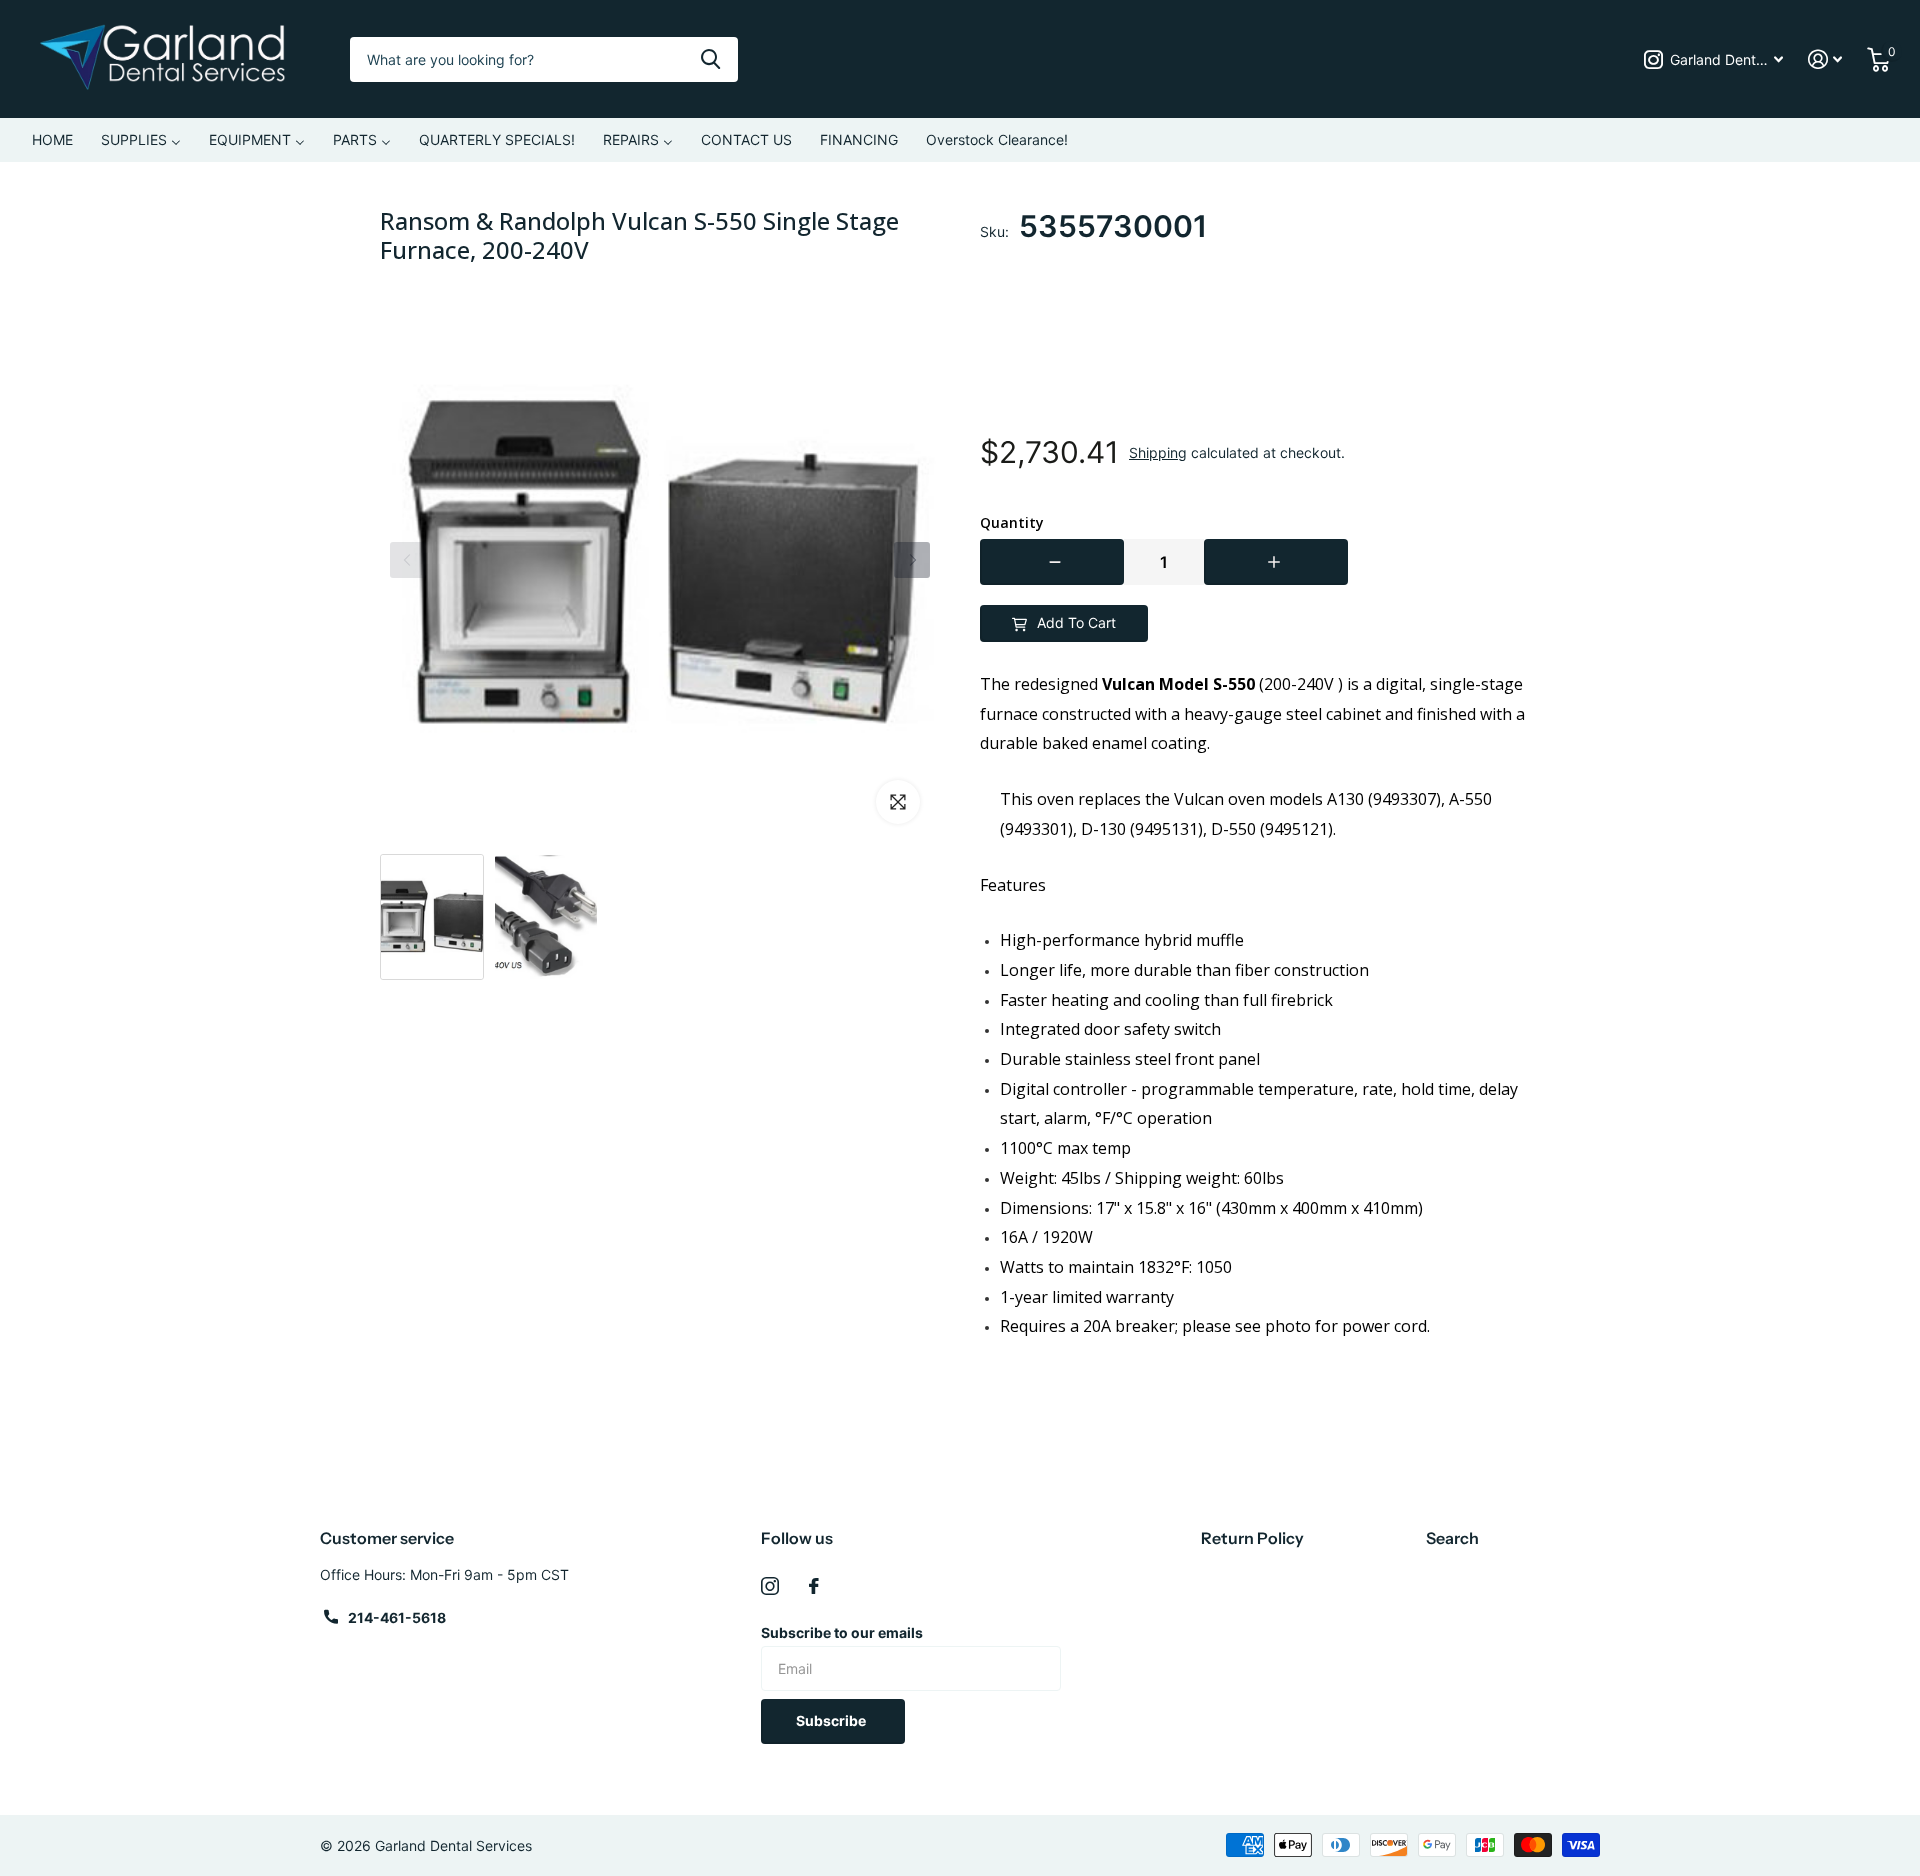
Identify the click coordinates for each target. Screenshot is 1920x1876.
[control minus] (1052, 562)
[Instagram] (770, 1586)
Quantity (1012, 523)
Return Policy (1252, 1538)
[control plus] (1276, 562)
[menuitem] (52, 140)
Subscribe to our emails (842, 1632)
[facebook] (814, 1586)
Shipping (1158, 452)
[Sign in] (1825, 59)
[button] (912, 560)
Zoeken (710, 59)
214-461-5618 (397, 1617)
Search (1452, 1538)
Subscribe (832, 1720)
